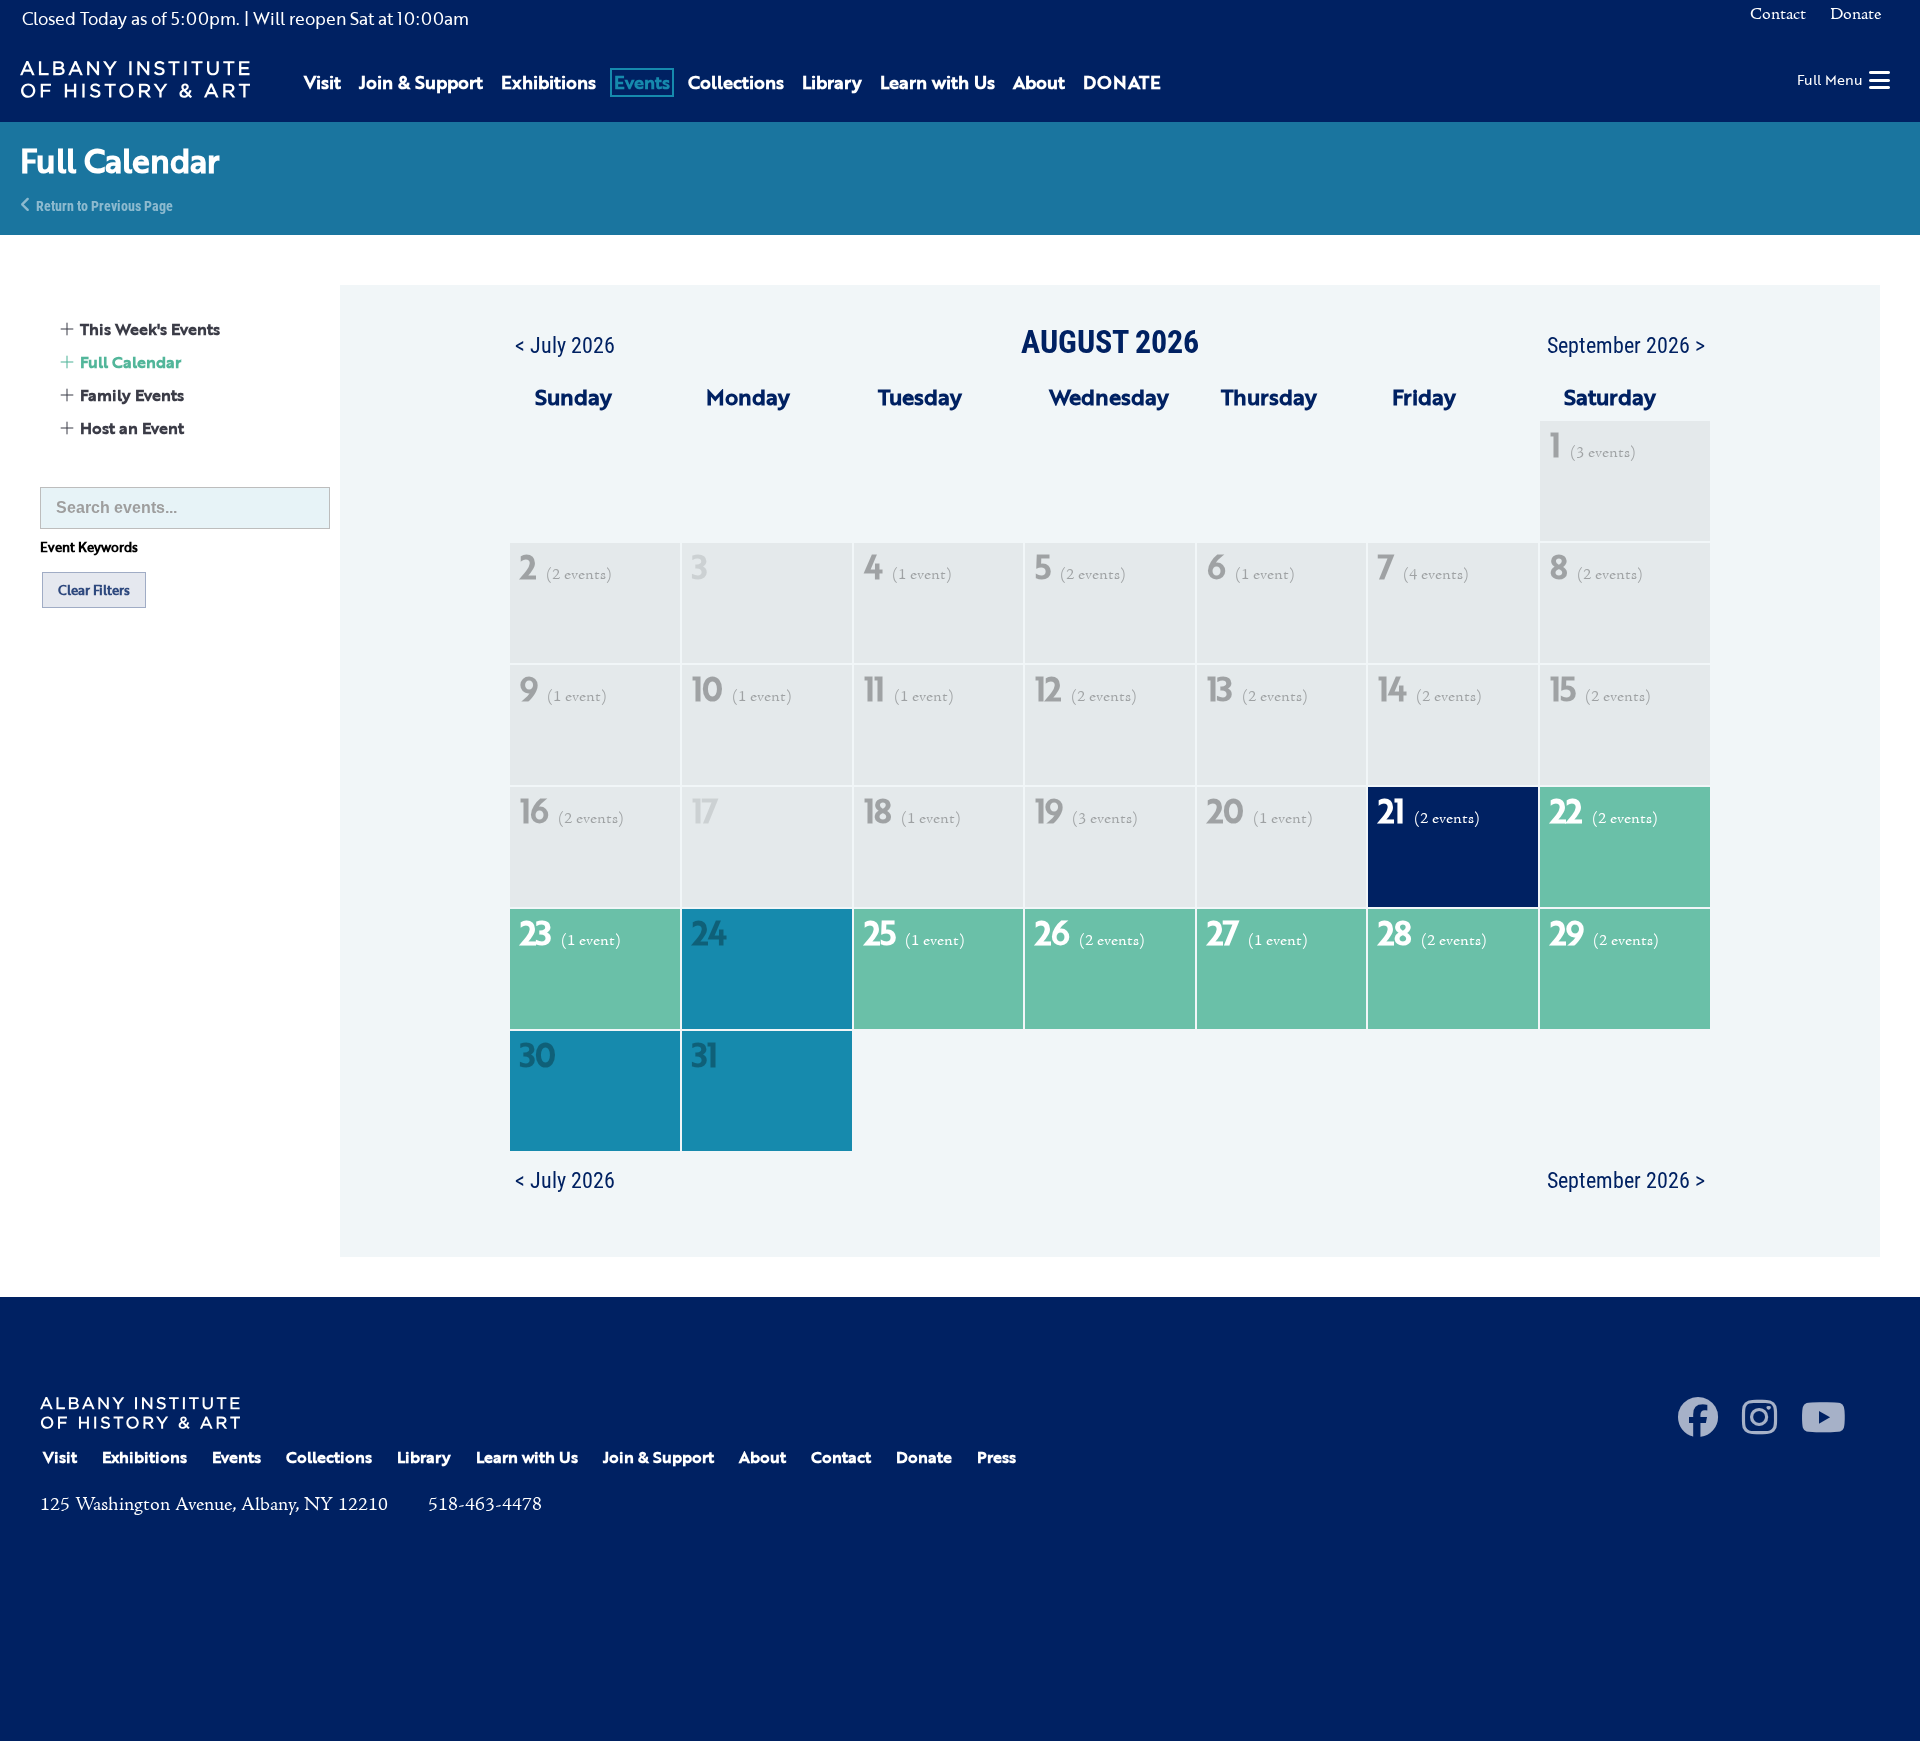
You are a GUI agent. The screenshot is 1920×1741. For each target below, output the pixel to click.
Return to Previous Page (104, 204)
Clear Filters (94, 590)
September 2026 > (1626, 344)
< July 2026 (565, 344)
